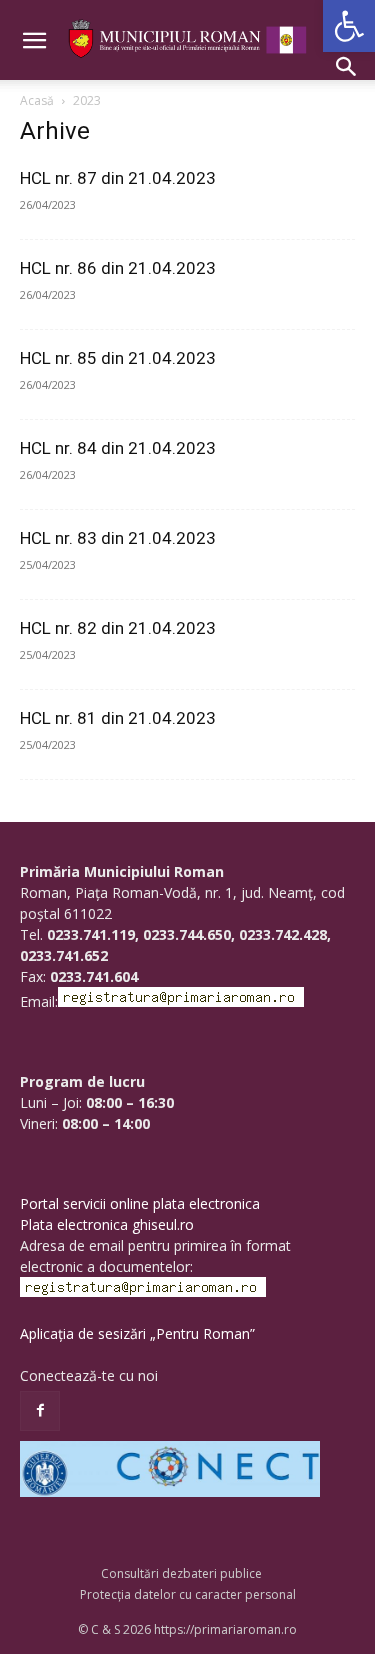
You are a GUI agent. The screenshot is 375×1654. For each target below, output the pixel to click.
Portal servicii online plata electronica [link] (140, 1203)
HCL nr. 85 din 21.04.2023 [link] (118, 358)
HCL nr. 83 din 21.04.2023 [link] (118, 538)
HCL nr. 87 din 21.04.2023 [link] (118, 178)
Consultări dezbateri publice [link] (181, 1573)
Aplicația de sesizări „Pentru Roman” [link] (137, 1333)
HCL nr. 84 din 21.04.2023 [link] (118, 448)
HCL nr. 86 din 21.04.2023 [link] (118, 268)
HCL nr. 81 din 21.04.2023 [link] (118, 718)
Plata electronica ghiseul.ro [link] (107, 1224)
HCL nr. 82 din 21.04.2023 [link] (118, 628)
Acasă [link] (37, 100)
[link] (349, 26)
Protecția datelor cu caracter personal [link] (188, 1594)
